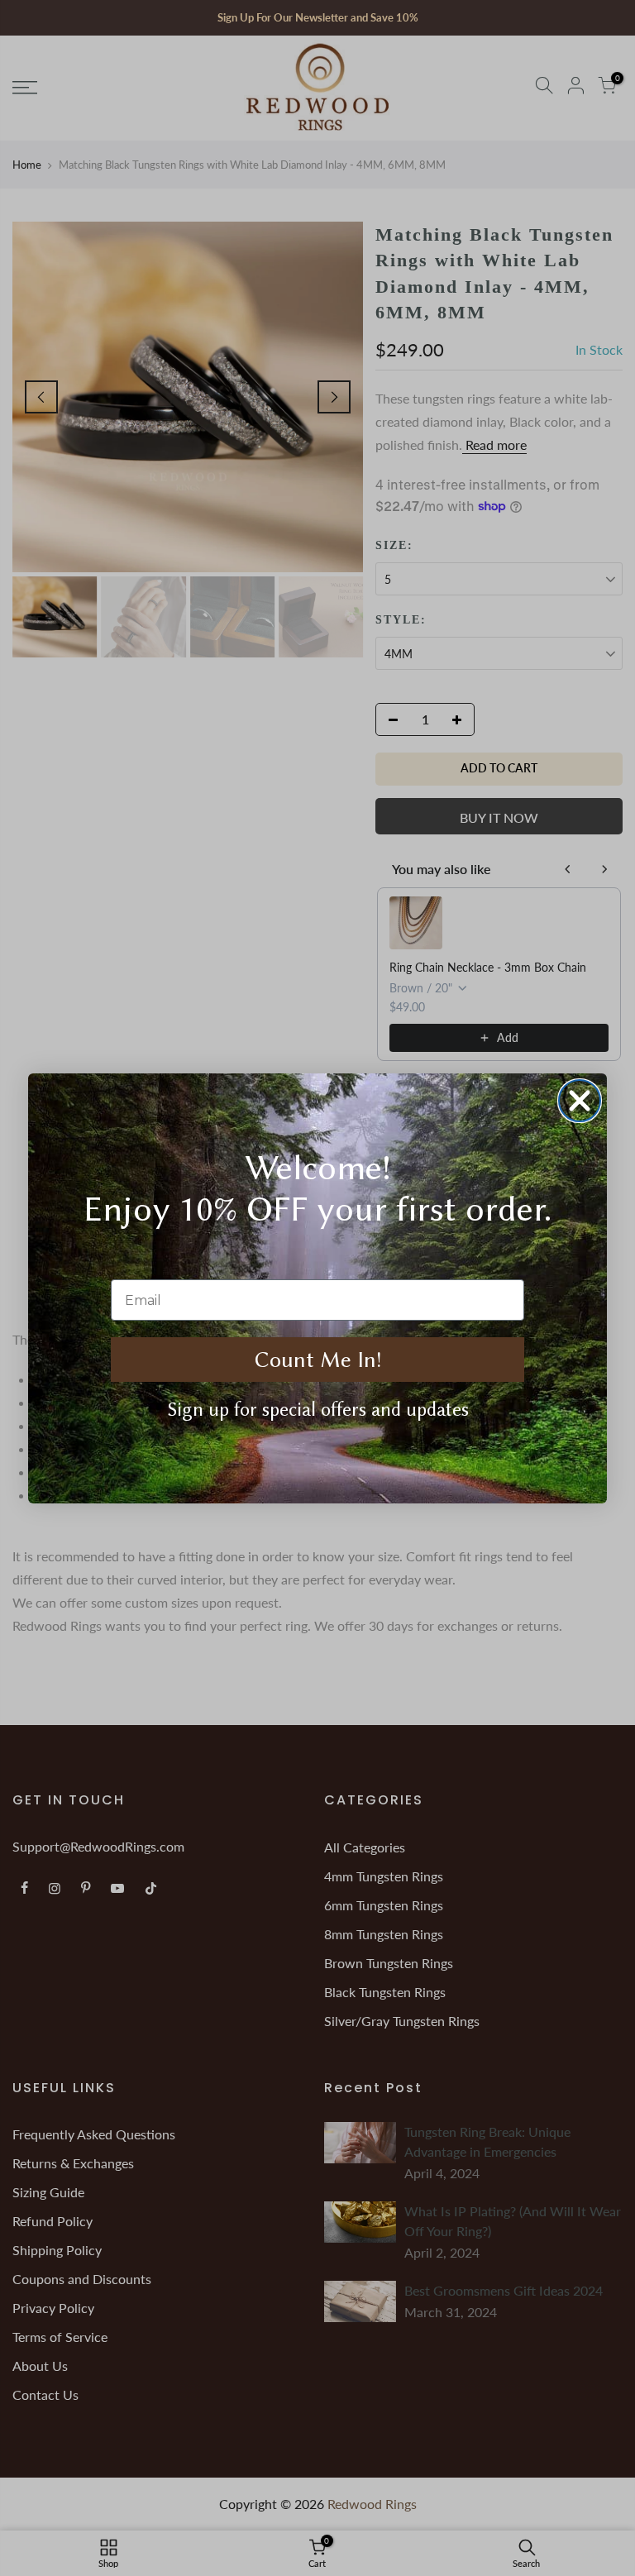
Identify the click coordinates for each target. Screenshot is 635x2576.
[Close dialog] (580, 1101)
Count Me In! (318, 1360)
